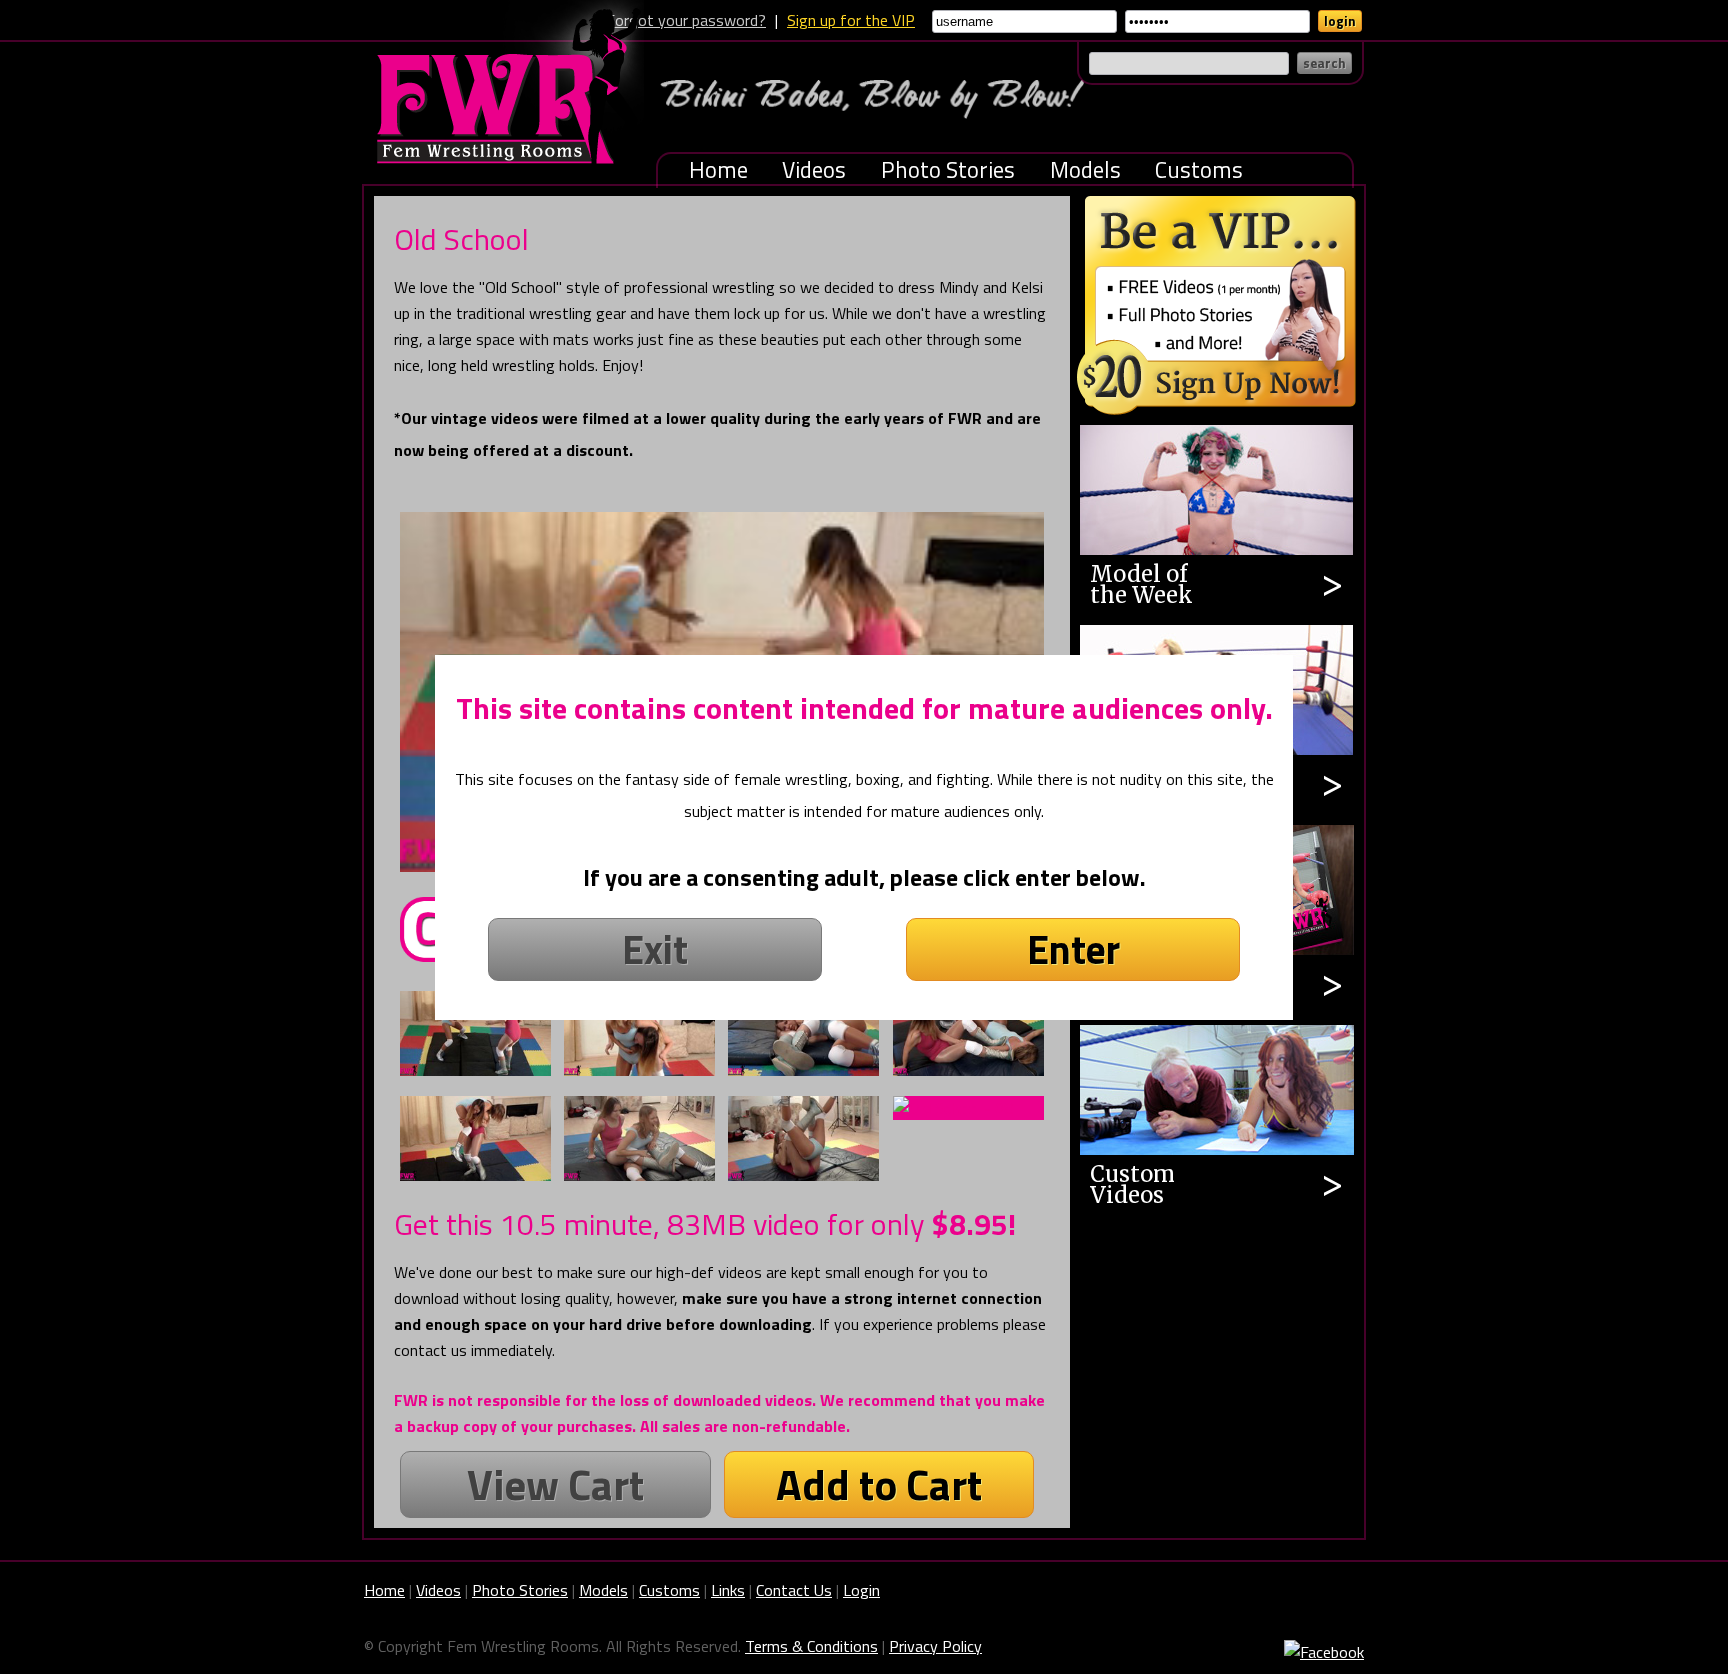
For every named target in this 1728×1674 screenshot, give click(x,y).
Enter (1073, 949)
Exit (655, 949)
